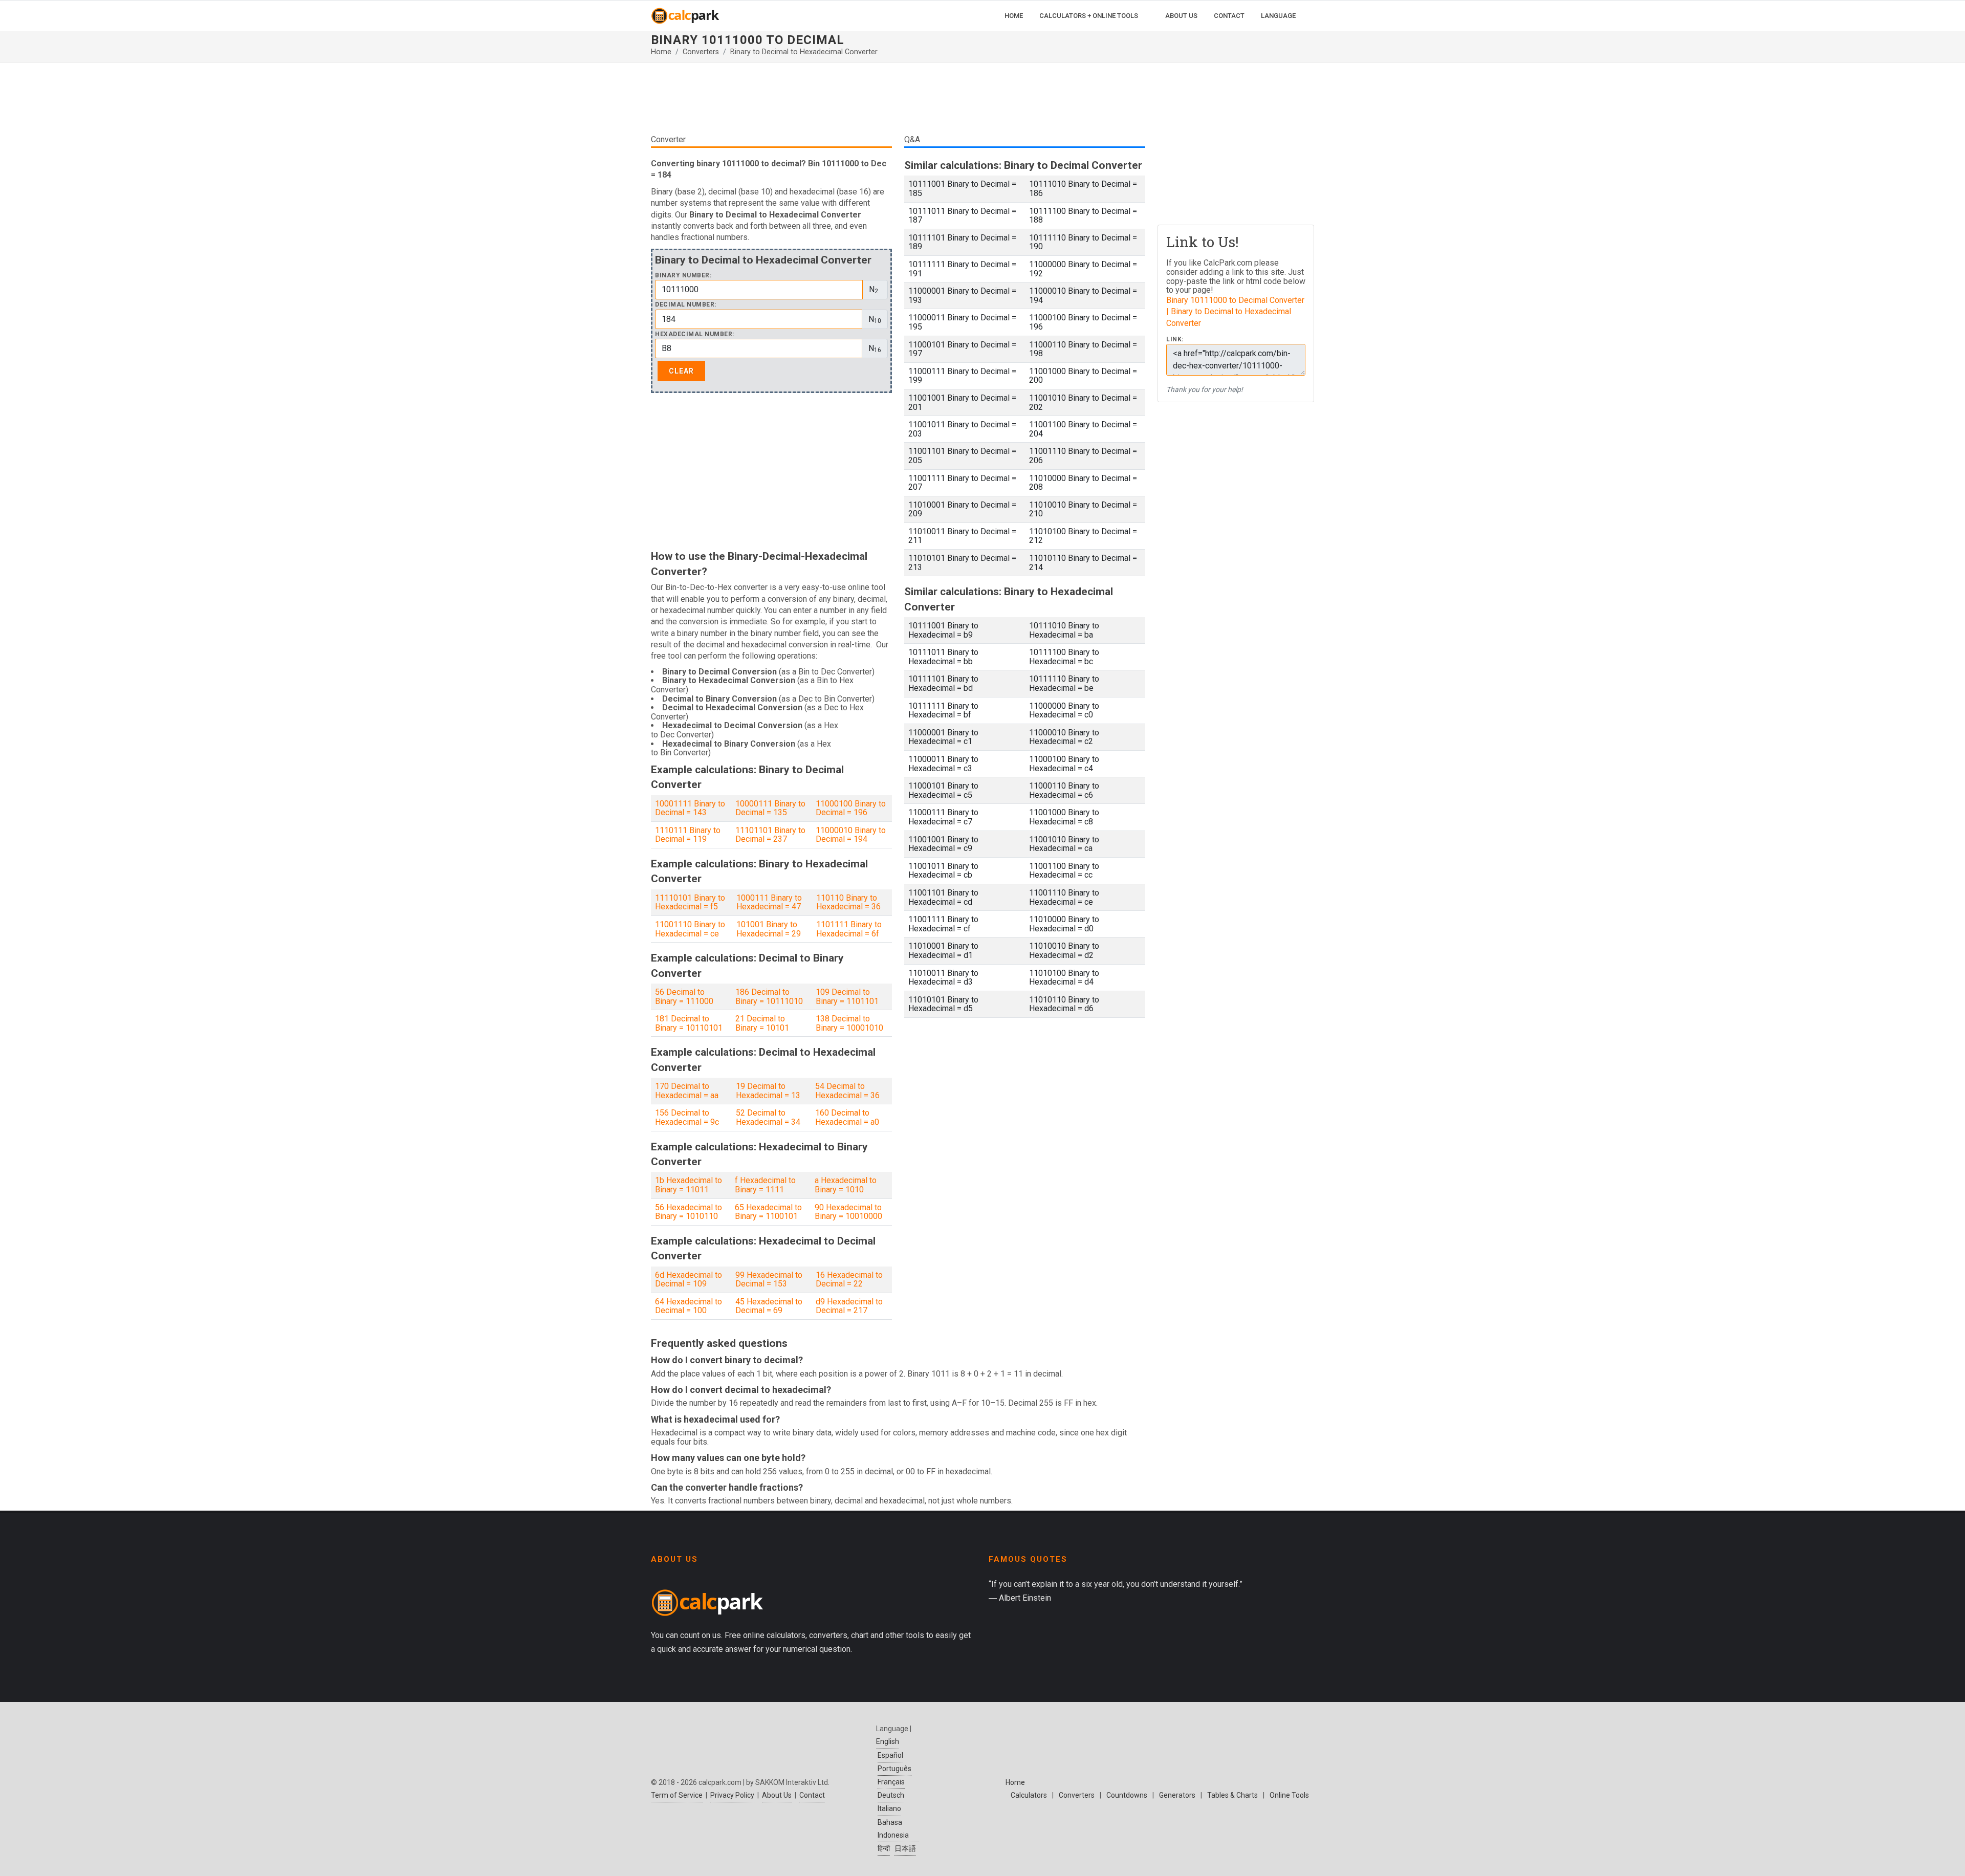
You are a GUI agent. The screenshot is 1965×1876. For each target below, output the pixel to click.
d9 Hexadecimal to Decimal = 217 (849, 1306)
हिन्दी (884, 1848)
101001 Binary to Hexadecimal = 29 (769, 929)
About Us (777, 1795)
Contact (812, 1795)
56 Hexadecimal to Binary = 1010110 (689, 1212)
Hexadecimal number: (695, 334)
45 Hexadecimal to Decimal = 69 (769, 1306)
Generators (1177, 1795)
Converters (701, 52)
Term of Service (677, 1795)
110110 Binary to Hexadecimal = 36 (848, 902)
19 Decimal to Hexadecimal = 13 (768, 1091)
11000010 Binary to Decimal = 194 (851, 835)
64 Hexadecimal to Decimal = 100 (689, 1306)
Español (890, 1755)
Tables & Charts (1232, 1795)
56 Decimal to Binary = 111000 (684, 997)
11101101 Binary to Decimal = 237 (770, 835)
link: (1175, 340)
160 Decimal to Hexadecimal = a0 (847, 1117)
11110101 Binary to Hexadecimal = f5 (690, 902)
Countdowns (1127, 1795)
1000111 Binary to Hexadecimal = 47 (769, 902)
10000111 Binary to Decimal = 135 (770, 808)
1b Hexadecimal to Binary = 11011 (689, 1185)
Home (661, 52)
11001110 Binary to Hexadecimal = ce (690, 929)
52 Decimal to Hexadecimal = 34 (768, 1117)
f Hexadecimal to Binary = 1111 (765, 1185)
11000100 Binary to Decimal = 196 (851, 808)
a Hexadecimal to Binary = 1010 (846, 1185)
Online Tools (1289, 1795)
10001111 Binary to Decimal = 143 (690, 808)
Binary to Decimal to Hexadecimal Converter (804, 52)
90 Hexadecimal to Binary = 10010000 (848, 1212)
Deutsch (891, 1795)
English (888, 1741)
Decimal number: (686, 305)
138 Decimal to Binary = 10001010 (849, 1023)
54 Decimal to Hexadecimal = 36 (847, 1091)
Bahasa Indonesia (893, 1829)
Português (894, 1769)
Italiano (889, 1808)
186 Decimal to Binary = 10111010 (769, 997)
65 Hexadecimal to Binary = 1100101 (768, 1212)
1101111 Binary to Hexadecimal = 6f (849, 929)
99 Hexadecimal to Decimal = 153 (769, 1280)
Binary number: (683, 276)
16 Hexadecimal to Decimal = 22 (849, 1280)
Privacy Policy (732, 1795)
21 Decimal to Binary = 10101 (762, 1023)
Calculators (1029, 1795)
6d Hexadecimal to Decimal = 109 (689, 1280)
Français (891, 1782)
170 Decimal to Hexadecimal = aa (687, 1091)
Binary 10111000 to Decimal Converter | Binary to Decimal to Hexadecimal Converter (1235, 312)
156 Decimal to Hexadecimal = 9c (687, 1117)
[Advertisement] (898, 102)
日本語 (905, 1848)
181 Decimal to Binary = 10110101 (689, 1023)
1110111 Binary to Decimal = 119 (688, 835)
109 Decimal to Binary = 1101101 (847, 997)
